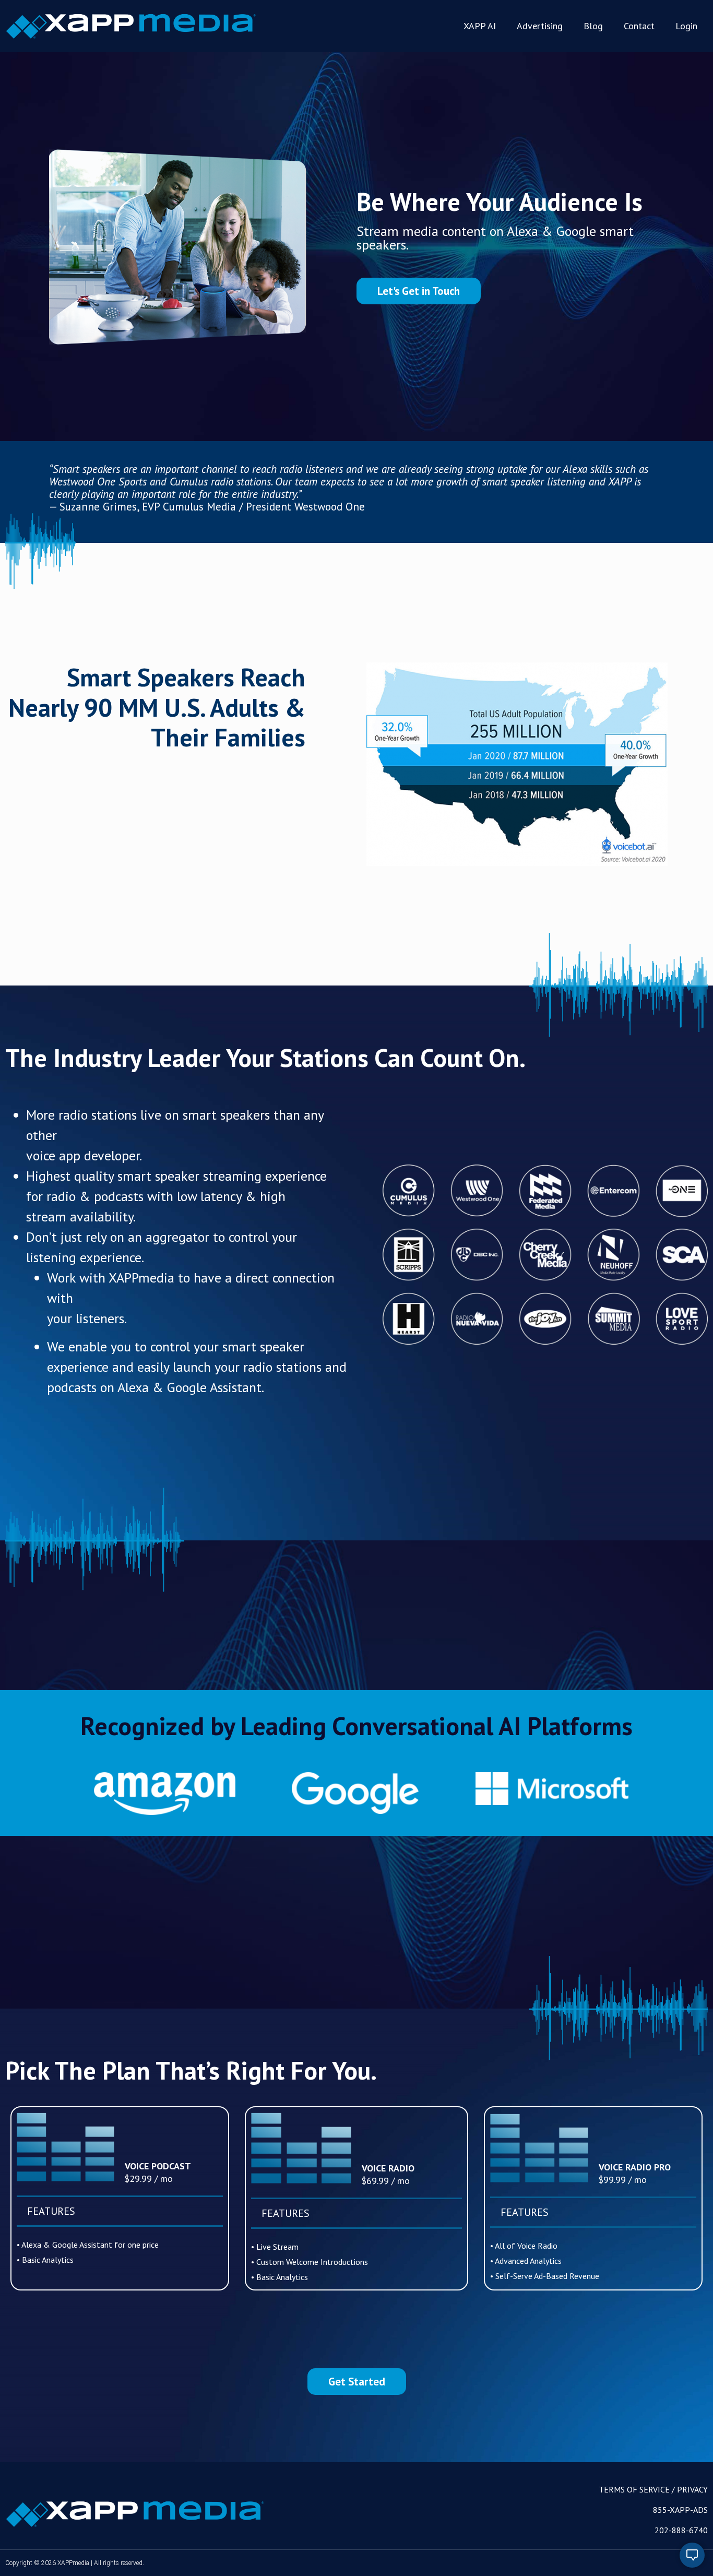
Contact (639, 26)
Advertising (540, 26)
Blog (593, 26)
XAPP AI (480, 26)
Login (686, 26)
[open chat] (692, 2555)
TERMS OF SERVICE (634, 2489)
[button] (419, 291)
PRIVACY (692, 2489)
